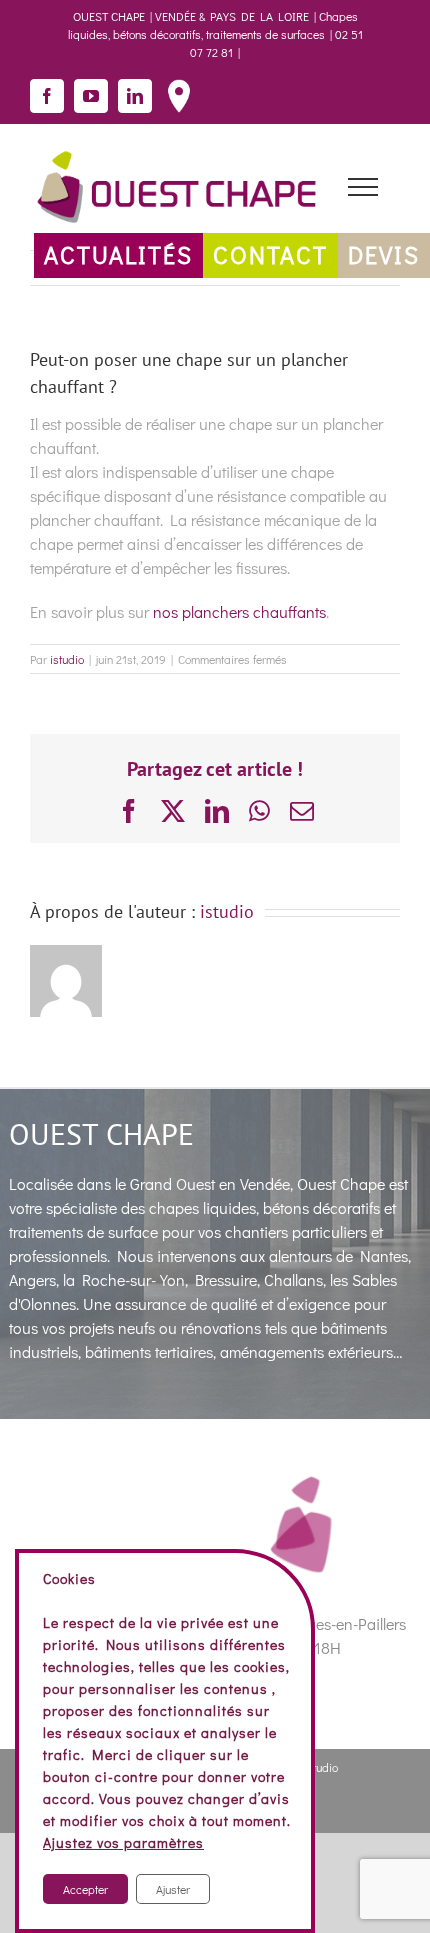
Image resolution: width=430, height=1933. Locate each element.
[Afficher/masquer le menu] (362, 187)
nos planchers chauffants (239, 611)
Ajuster (173, 1889)
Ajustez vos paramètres (123, 1842)
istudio (67, 659)
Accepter (85, 1889)
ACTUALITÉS (118, 254)
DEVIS (384, 254)
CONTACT (270, 254)
